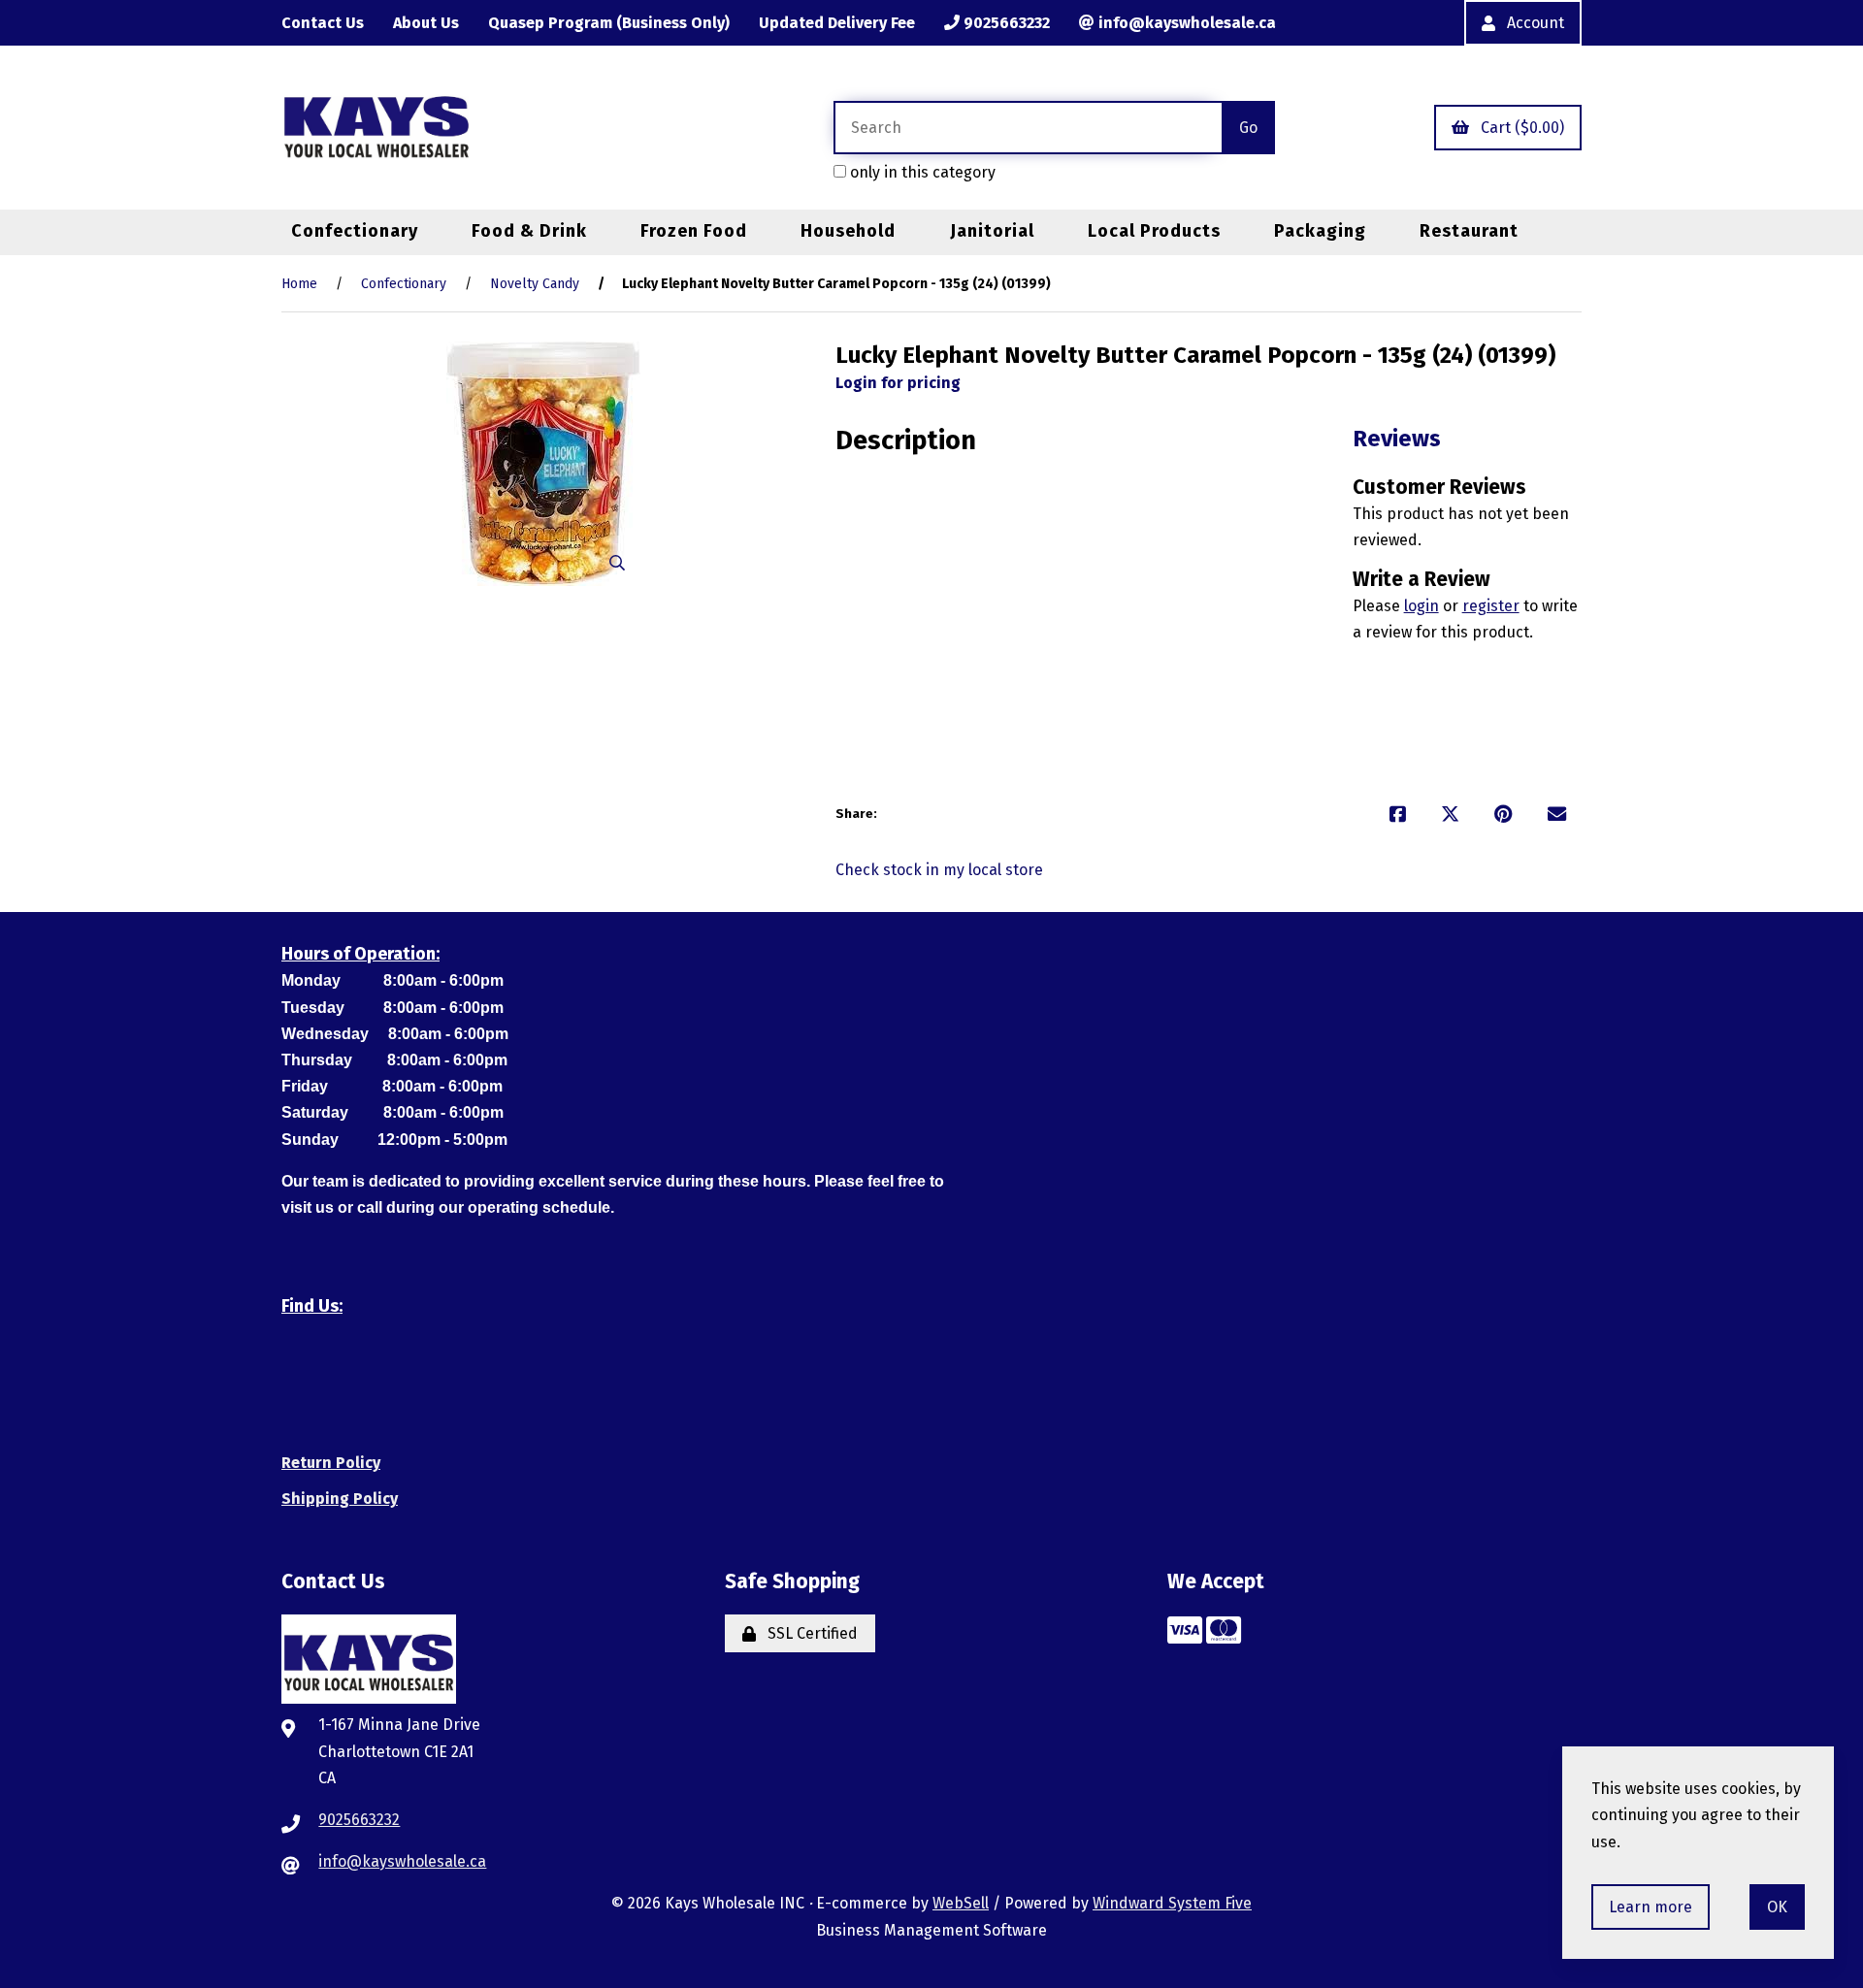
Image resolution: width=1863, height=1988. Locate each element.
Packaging (1320, 231)
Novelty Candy (535, 284)
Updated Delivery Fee (837, 23)
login (1422, 606)
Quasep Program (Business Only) (609, 23)
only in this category (921, 172)
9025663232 (1005, 23)
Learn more (1651, 1907)
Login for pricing (898, 383)
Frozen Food (694, 231)
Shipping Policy (340, 1499)
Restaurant (1469, 231)
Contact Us (323, 23)
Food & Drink (529, 231)
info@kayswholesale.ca (1185, 23)
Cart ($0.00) (1519, 128)
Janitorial (992, 231)
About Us (426, 23)
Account (1532, 23)
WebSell (961, 1903)
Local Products (1154, 231)
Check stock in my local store (939, 870)
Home (299, 284)
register (1491, 606)
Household (848, 231)
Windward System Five (1172, 1903)
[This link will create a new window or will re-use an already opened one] (1398, 815)
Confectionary (355, 231)
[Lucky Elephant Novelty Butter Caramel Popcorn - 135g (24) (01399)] (543, 464)
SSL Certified (809, 1633)
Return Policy (331, 1463)
